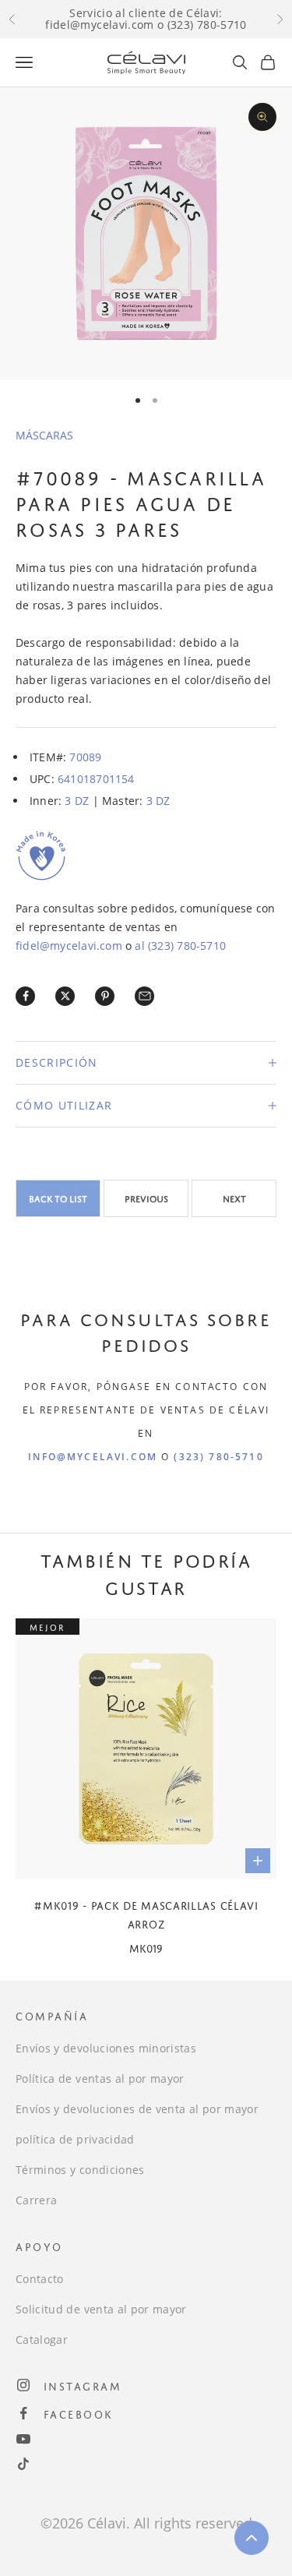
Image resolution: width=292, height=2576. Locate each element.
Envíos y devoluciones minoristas (106, 2048)
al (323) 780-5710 (180, 946)
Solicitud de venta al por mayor (101, 2309)
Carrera (36, 2200)
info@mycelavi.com (93, 1457)
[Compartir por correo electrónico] (145, 996)
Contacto (40, 2279)
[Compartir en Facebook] (26, 996)
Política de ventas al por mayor (100, 2078)
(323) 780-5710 (218, 1457)
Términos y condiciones (80, 2170)
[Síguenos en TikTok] (23, 2464)
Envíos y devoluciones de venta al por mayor (137, 2109)
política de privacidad (75, 2139)
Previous (146, 1198)
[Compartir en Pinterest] (105, 996)
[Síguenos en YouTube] (23, 2439)
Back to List (58, 1198)
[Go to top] (252, 2538)
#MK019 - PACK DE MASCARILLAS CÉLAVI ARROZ (146, 1913)
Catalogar (42, 2340)
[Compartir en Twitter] (65, 996)
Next (234, 1198)
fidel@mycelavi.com (69, 946)
